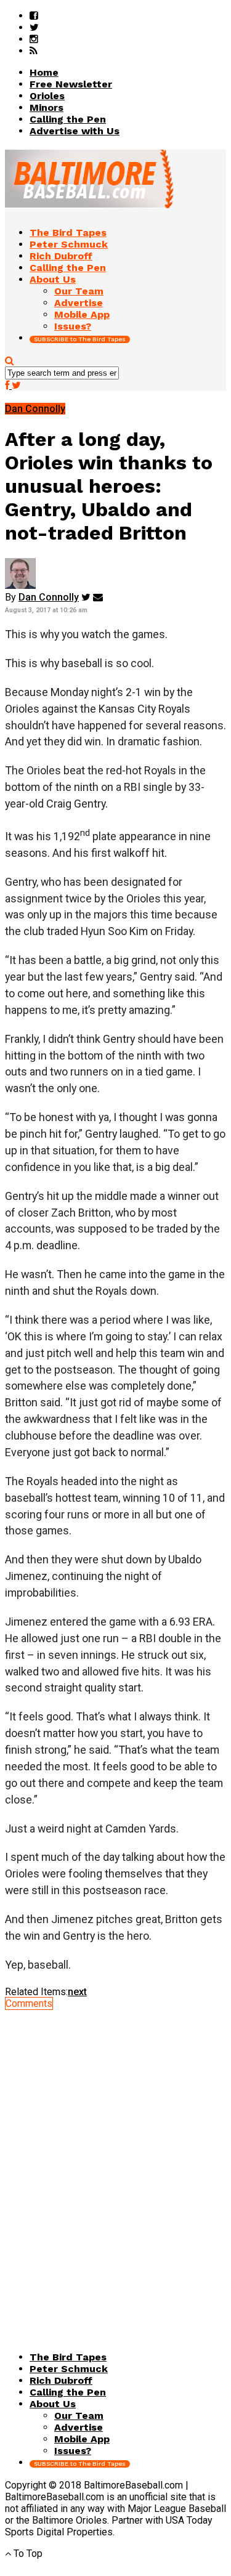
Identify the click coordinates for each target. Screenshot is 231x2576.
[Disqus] (115, 2163)
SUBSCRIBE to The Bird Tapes (80, 339)
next (77, 1992)
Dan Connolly (49, 597)
